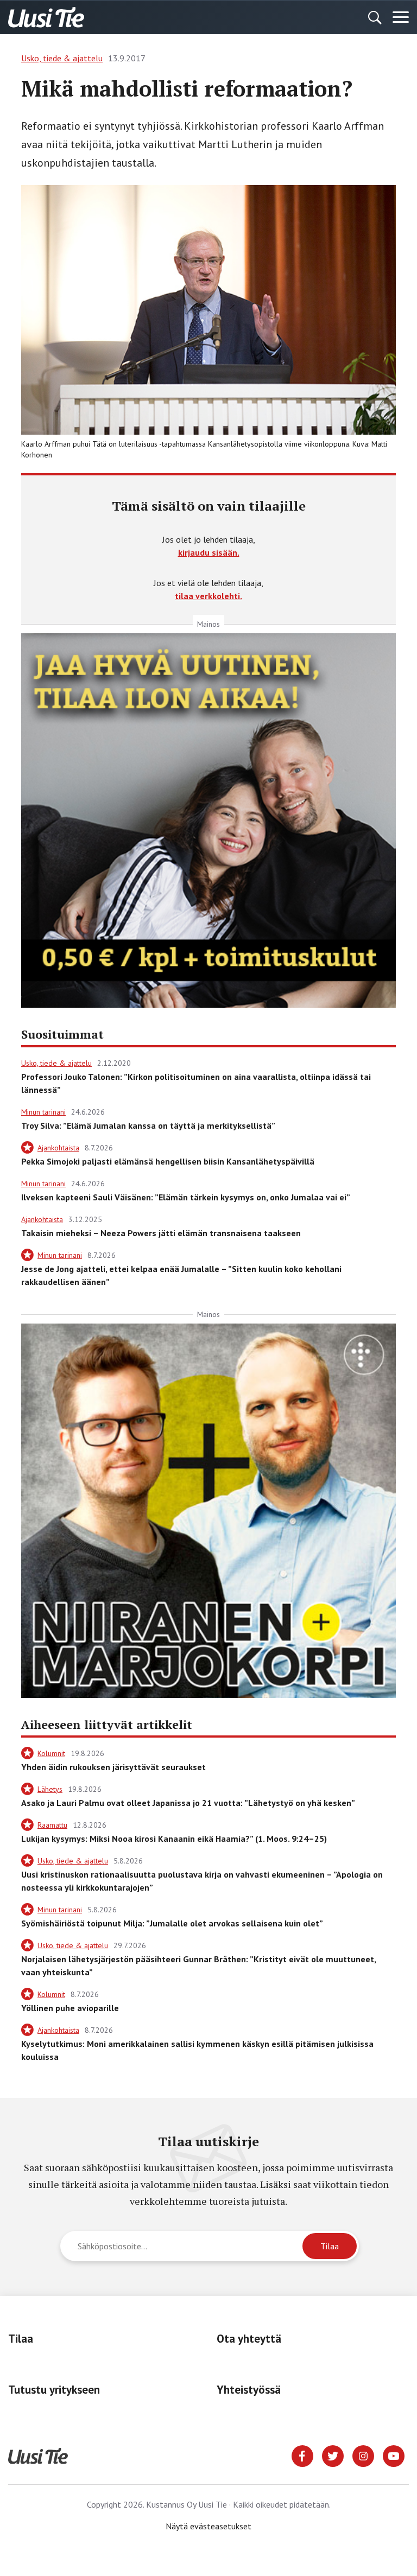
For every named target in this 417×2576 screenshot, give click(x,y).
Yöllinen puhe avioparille (70, 2008)
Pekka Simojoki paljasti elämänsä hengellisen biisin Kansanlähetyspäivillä (168, 1161)
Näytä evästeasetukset (208, 2526)
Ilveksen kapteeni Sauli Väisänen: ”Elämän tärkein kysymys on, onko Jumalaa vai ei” (186, 1197)
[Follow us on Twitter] (333, 2455)
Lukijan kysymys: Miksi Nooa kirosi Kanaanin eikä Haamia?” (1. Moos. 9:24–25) (174, 1839)
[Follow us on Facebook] (302, 2455)
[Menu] (401, 17)
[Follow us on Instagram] (363, 2455)
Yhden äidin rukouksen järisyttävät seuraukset (113, 1767)
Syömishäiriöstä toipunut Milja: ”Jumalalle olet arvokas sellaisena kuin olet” (172, 1923)
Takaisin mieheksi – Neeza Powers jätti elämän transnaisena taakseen (161, 1233)
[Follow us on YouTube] (394, 2455)
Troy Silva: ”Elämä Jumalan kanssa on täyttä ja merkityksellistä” (148, 1125)
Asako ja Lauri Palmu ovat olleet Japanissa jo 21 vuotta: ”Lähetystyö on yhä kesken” (188, 1803)
